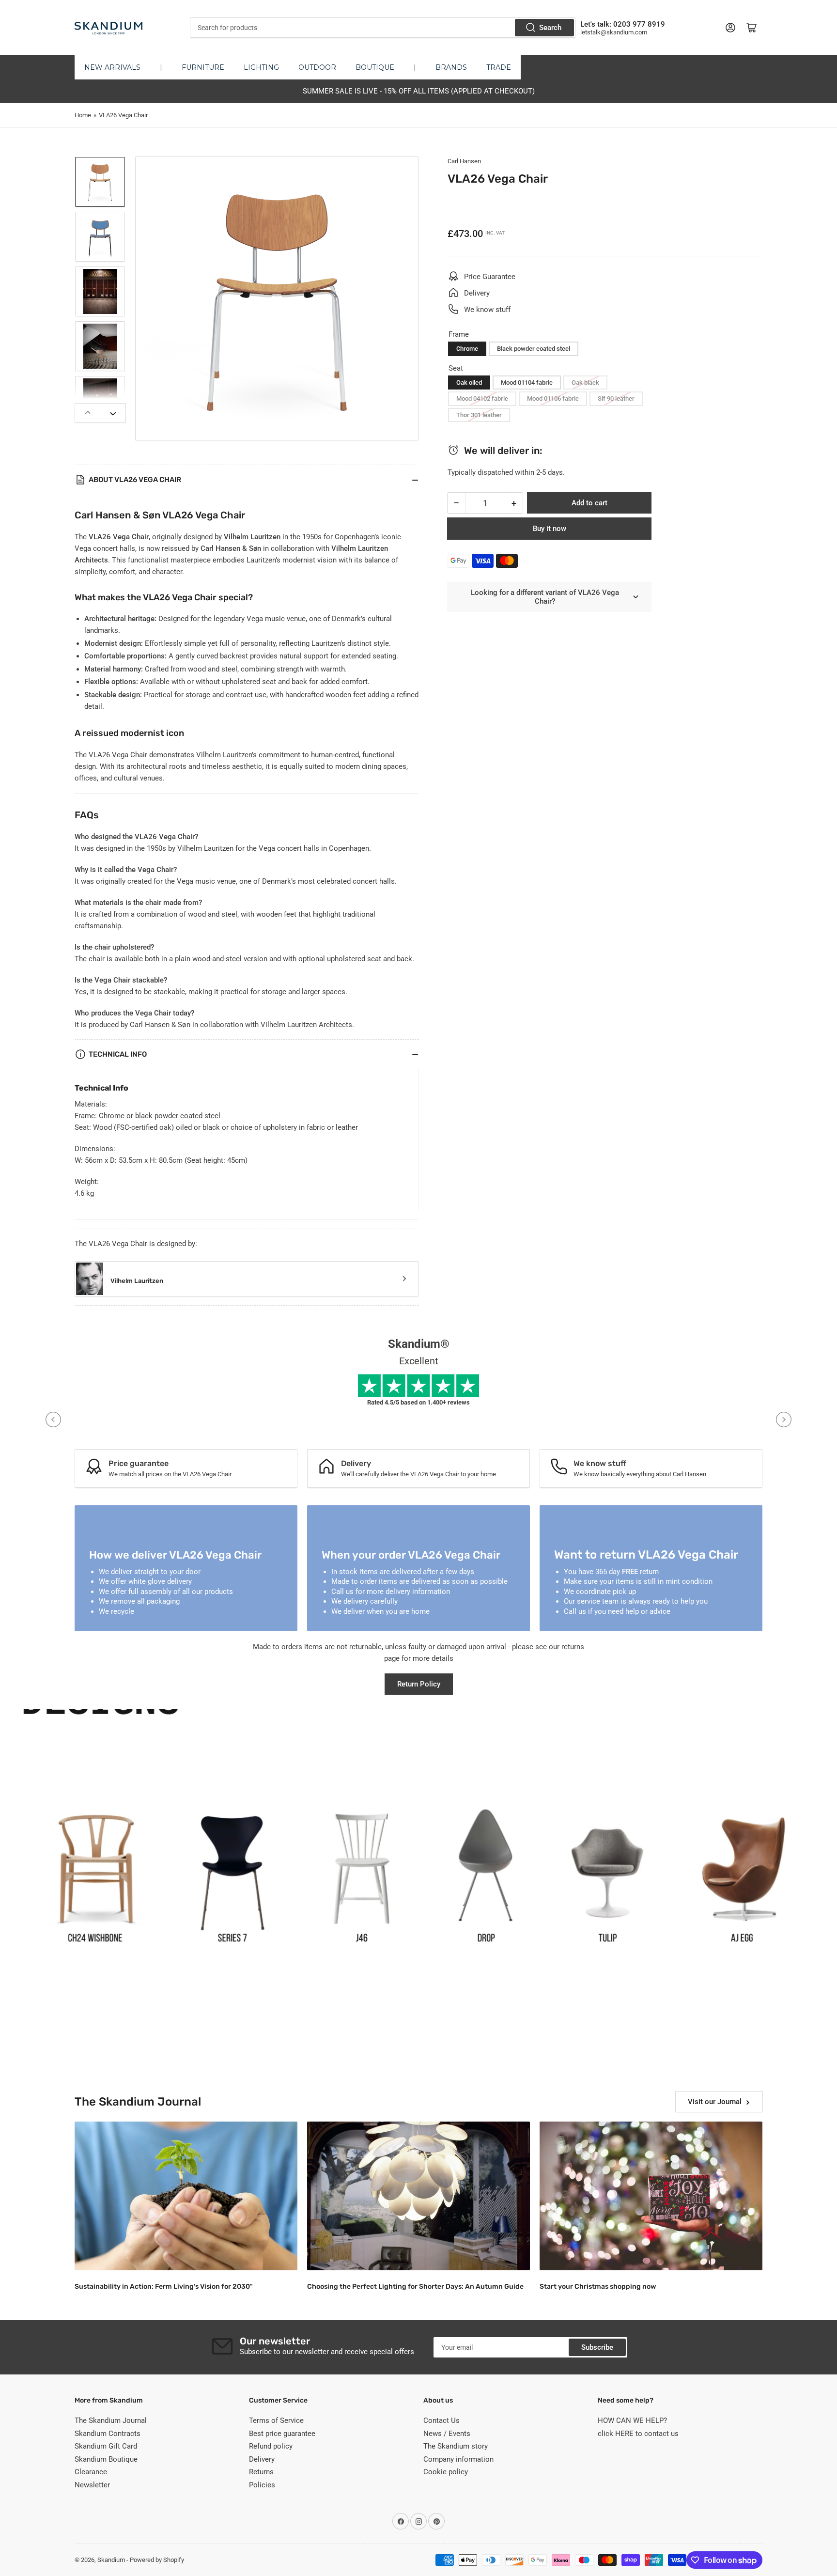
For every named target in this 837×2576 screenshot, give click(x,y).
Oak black (585, 382)
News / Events (447, 2434)
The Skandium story (456, 2446)
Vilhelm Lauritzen (137, 1281)
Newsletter (92, 2485)
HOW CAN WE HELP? (632, 2420)
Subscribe (597, 2347)
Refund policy (271, 2446)
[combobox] (382, 28)
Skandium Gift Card (106, 2446)
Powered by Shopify (157, 2560)
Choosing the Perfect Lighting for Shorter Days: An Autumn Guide (415, 2287)
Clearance (91, 2472)
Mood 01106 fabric (553, 398)
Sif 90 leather (616, 398)
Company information (458, 2459)
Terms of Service (276, 2420)
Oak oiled (469, 382)
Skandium (111, 2560)
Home (83, 115)
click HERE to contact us (638, 2434)
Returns (261, 2472)
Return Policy (419, 1684)
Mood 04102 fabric (482, 398)
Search (550, 28)
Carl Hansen (464, 161)
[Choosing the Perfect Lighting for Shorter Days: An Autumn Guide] (418, 2196)
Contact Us (442, 2420)
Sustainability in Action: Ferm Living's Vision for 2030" (164, 2287)
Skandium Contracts (108, 2434)
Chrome (467, 349)
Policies (262, 2485)
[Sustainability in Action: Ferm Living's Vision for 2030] (186, 2196)
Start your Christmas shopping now (598, 2287)
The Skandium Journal (111, 2420)
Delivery (262, 2459)
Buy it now (550, 529)
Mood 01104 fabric (527, 382)
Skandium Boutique (106, 2459)
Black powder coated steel (534, 349)
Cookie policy (446, 2472)
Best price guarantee (282, 2434)
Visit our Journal (715, 2102)
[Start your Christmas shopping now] (651, 2196)
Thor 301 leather (479, 415)
